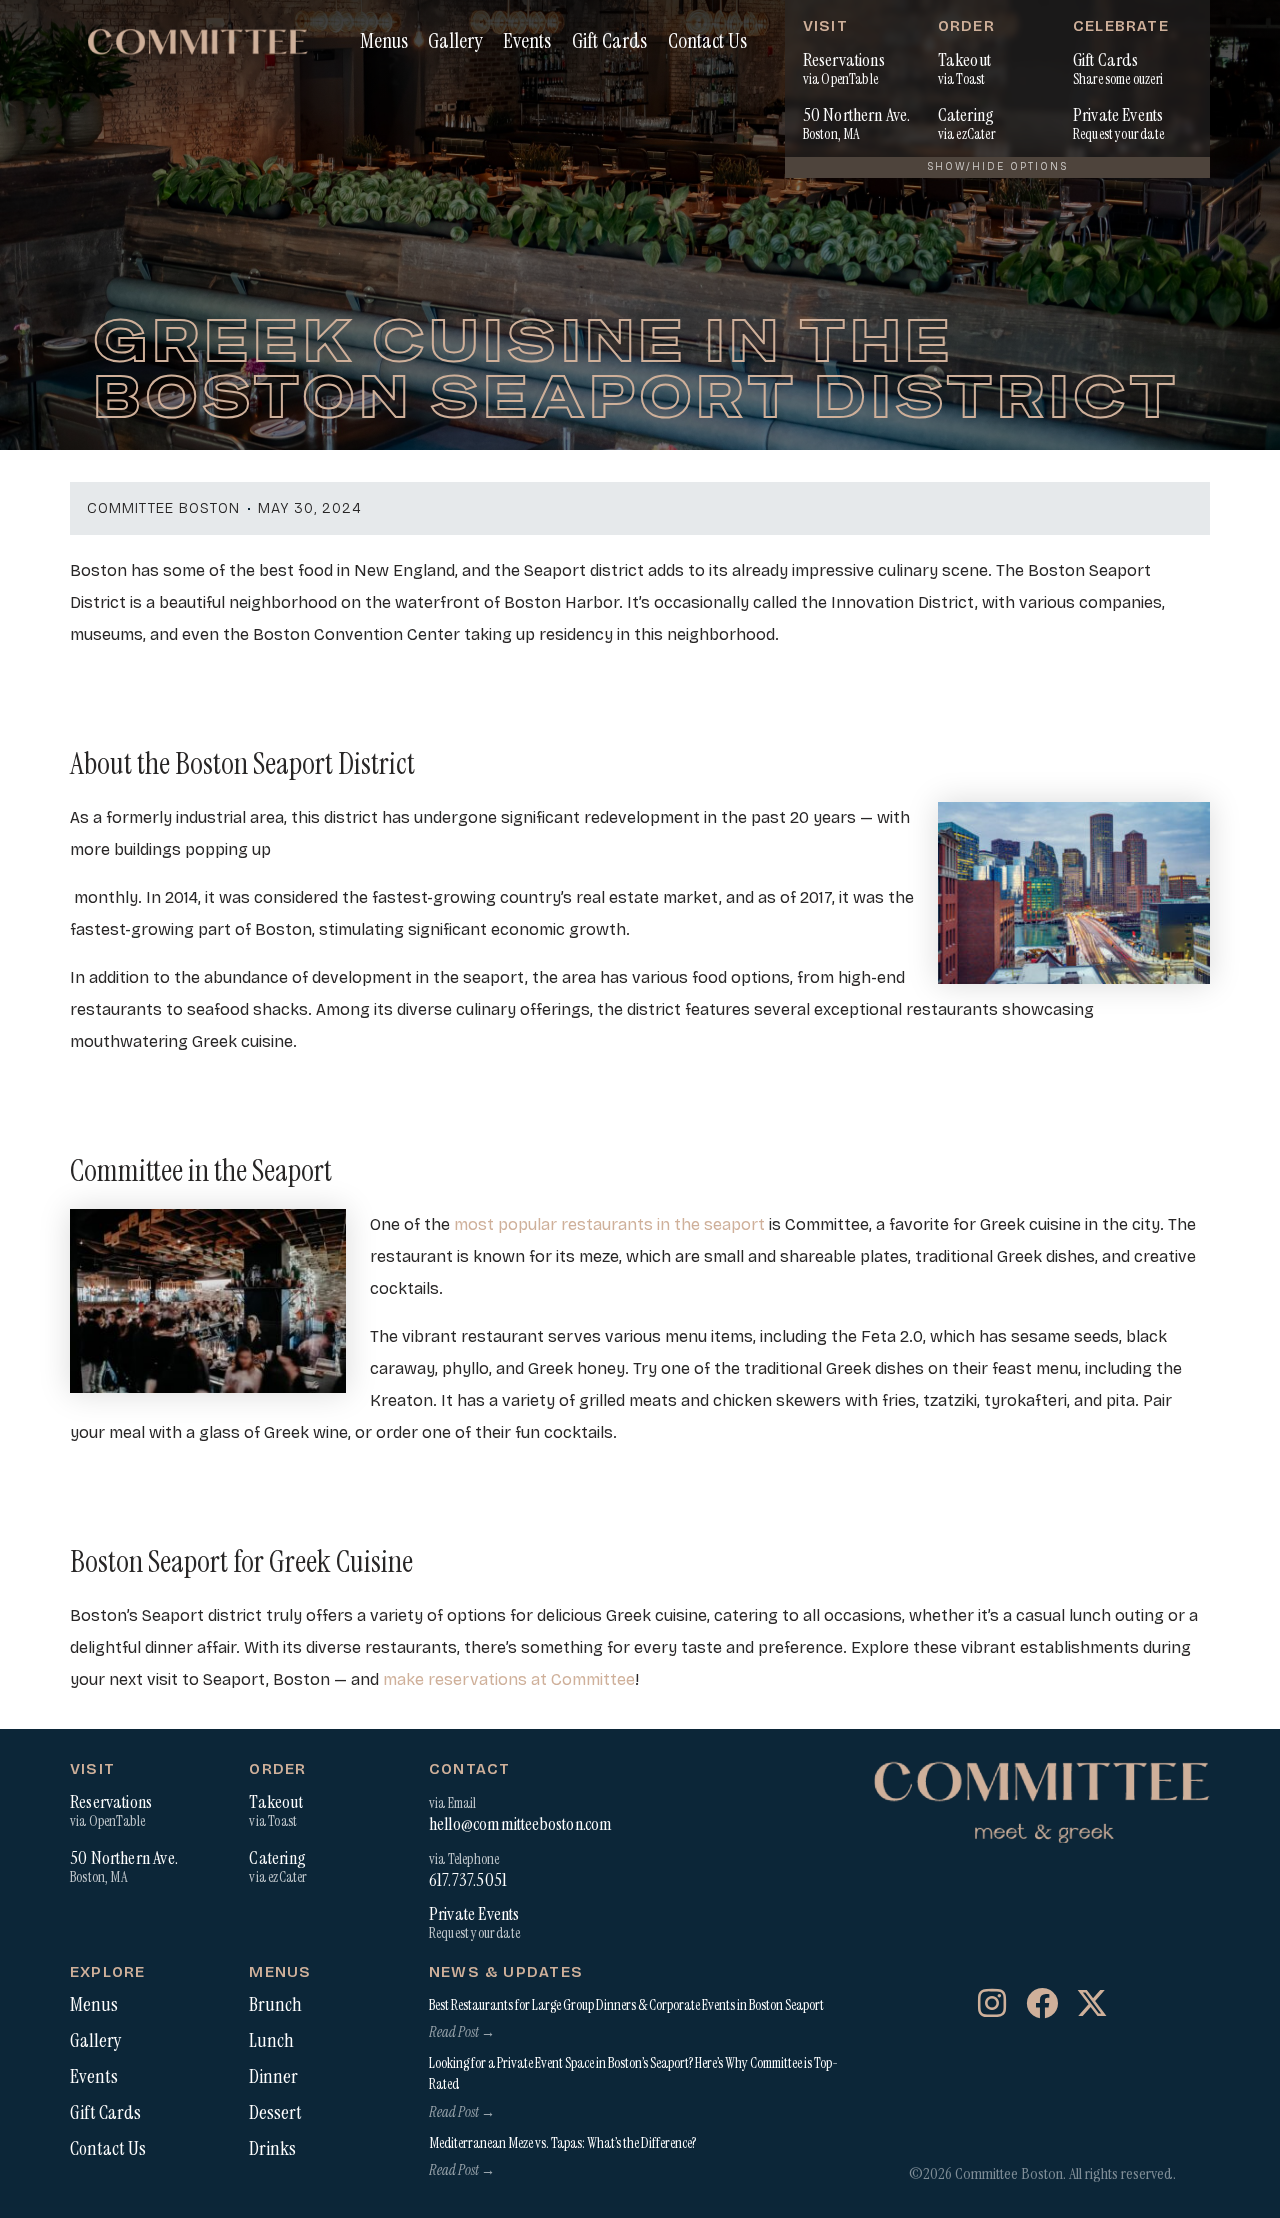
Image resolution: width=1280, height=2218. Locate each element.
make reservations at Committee (509, 1679)
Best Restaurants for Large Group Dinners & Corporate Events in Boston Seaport (626, 2005)
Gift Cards (609, 40)
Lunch (271, 2041)
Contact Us (707, 40)
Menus (384, 40)
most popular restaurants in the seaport (609, 1224)
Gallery (455, 40)
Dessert (275, 2113)
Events (527, 40)
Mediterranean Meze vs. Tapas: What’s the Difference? (562, 2143)
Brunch (275, 2005)
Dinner (273, 2077)
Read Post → (462, 2032)
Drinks (272, 2149)
